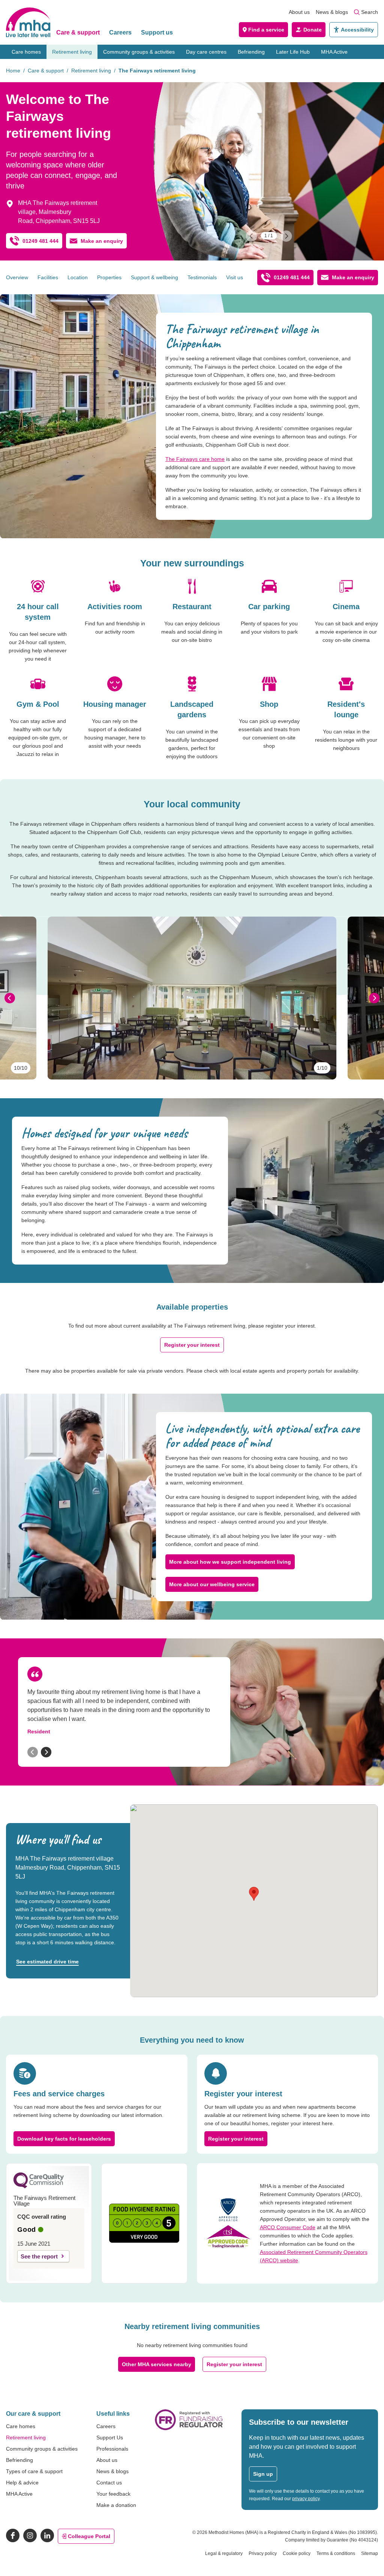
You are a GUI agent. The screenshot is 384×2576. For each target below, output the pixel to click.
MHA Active (334, 52)
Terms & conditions (336, 2553)
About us (299, 12)
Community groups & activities (139, 52)
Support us (157, 32)
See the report (39, 2256)
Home (13, 71)
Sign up (263, 2474)
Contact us (109, 2483)
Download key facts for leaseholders (64, 2139)
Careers (120, 32)
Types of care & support (34, 2471)
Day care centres (206, 52)
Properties (109, 277)
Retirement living (72, 52)
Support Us (110, 2437)
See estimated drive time (47, 1962)
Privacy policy (263, 2553)
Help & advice (22, 2483)
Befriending (251, 52)
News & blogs (332, 12)
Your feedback (113, 2494)
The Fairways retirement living (157, 71)
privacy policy (306, 2499)
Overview (17, 277)
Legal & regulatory (224, 2553)
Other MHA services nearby (157, 2364)
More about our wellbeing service (212, 1584)
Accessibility (357, 30)
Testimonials (202, 277)
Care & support (78, 32)
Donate (313, 30)
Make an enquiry (102, 241)
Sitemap (370, 2553)
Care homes (26, 52)
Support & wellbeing (154, 277)
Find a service (266, 30)
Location (78, 277)
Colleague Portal (89, 2536)
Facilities (48, 277)
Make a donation (116, 2505)
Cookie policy (297, 2553)
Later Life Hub (293, 52)
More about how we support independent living (230, 1562)
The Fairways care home (195, 459)
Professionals (112, 2449)
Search (370, 12)
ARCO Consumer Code (288, 2227)
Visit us (235, 277)
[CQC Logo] (39, 2186)
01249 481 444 (40, 241)
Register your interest (192, 1345)
